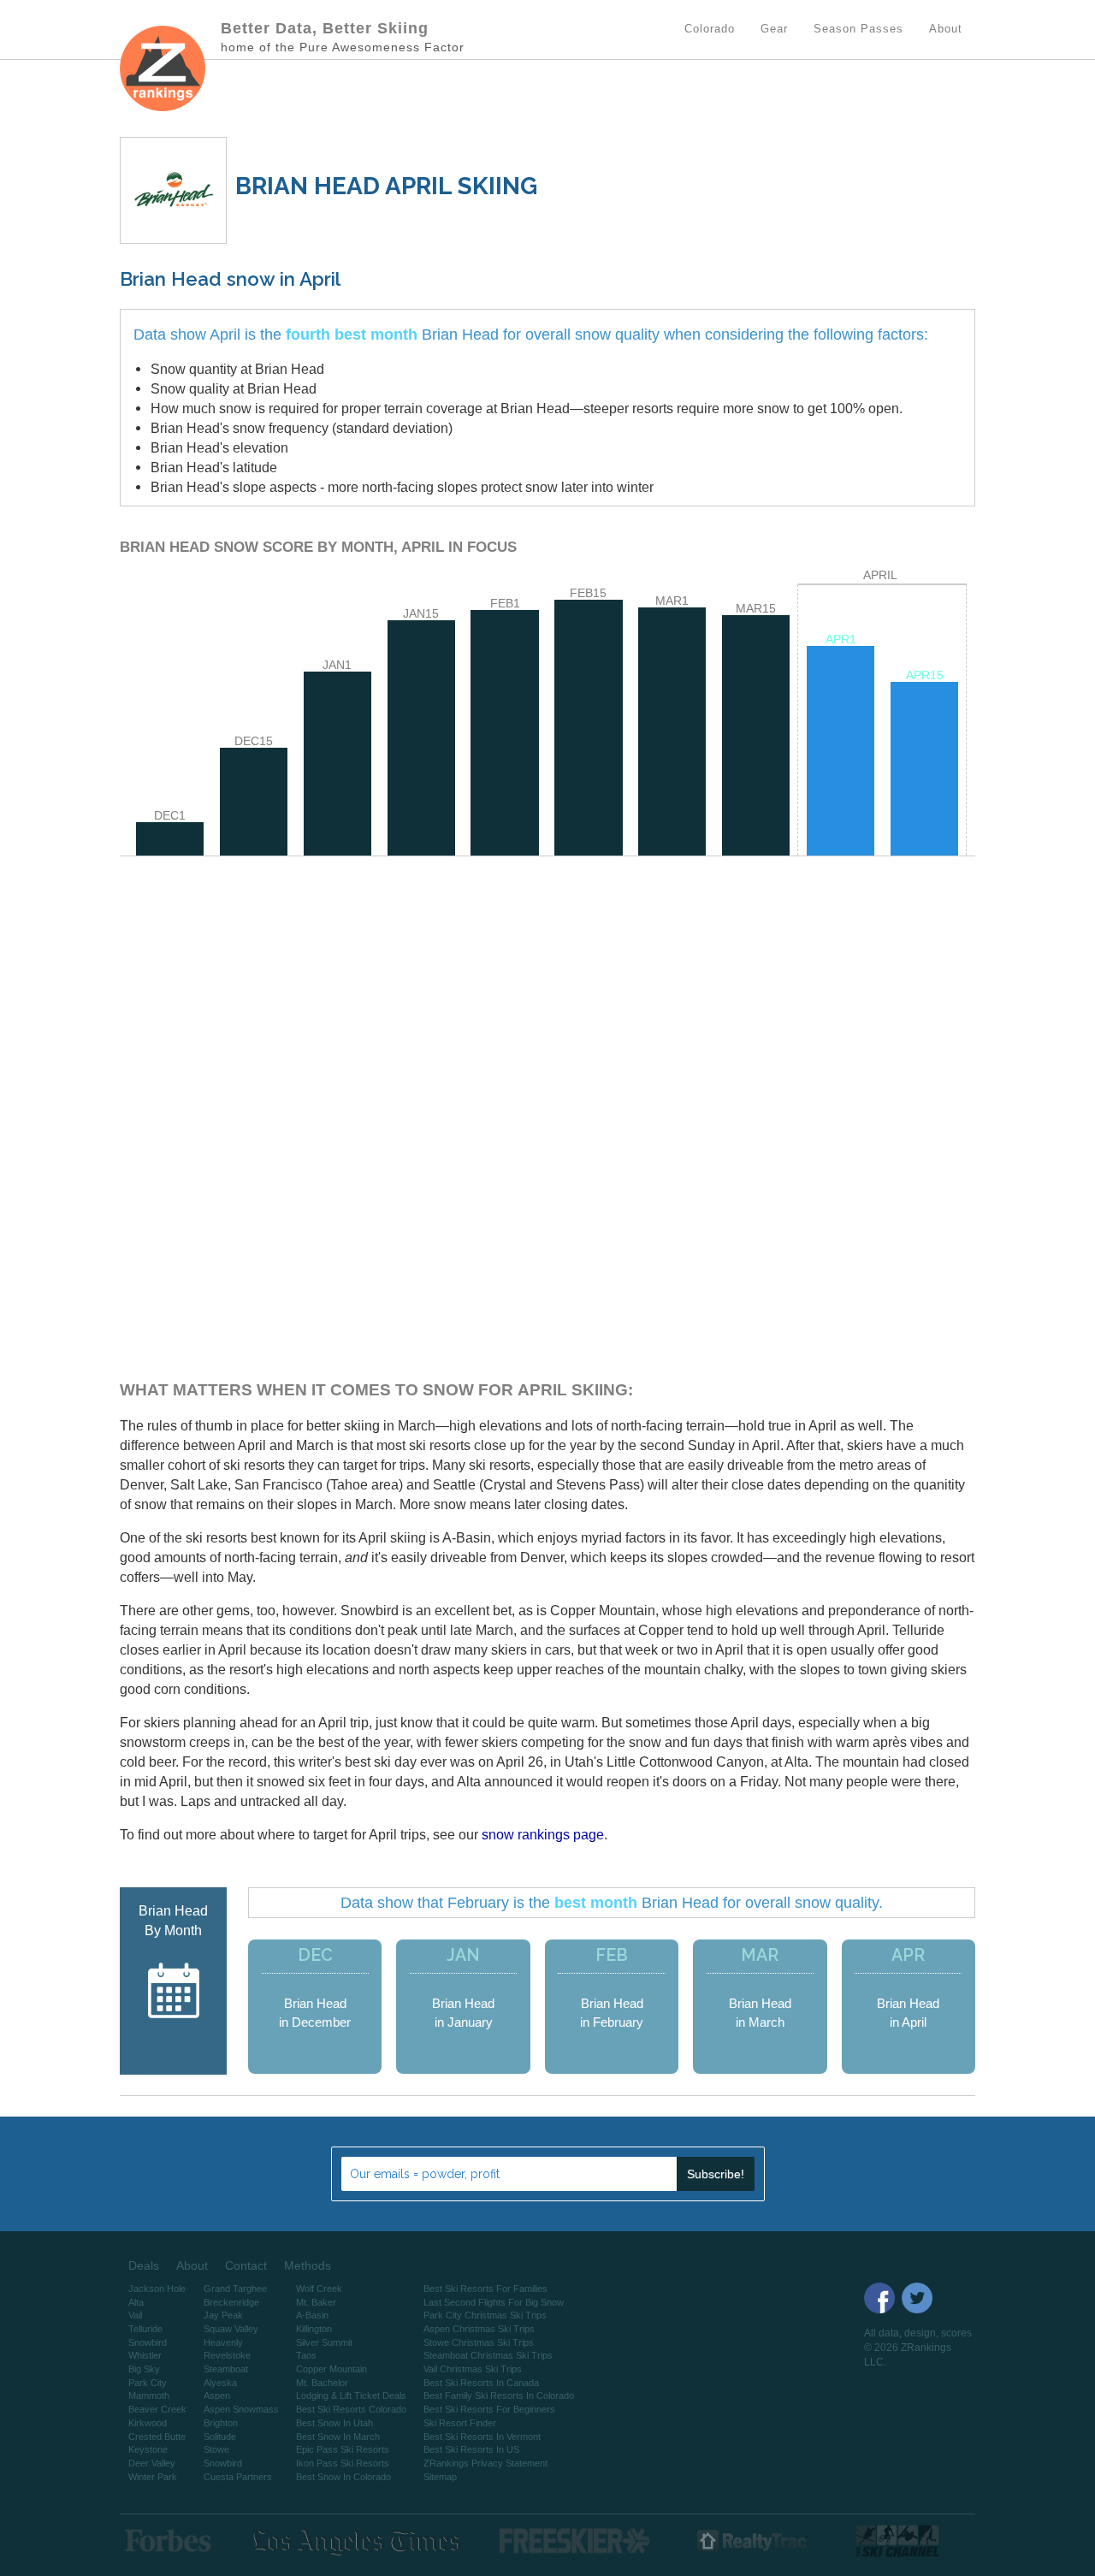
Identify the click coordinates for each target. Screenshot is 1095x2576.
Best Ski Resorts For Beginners (489, 2409)
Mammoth (149, 2395)
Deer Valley (152, 2463)
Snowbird (148, 2342)
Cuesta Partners (238, 2477)
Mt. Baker (316, 2302)
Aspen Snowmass (241, 2409)
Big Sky (144, 2369)
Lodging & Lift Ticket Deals (351, 2395)
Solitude (220, 2437)
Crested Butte (157, 2437)
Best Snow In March (338, 2437)
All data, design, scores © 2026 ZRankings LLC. (918, 2348)
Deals (144, 2265)
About (192, 2265)
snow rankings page (543, 1834)
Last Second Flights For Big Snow (494, 2302)
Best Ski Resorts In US (471, 2449)
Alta (136, 2302)
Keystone (148, 2449)
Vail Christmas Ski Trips (473, 2369)
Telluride (145, 2329)
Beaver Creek (157, 2409)
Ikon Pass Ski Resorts (343, 2463)
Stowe (216, 2449)
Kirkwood (148, 2423)
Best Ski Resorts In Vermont (482, 2437)
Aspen (217, 2395)
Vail (135, 2315)
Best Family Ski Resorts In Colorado (499, 2395)
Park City (148, 2383)
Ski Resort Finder (460, 2423)
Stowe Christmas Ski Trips (479, 2342)
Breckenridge (231, 2302)
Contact (246, 2265)
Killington (314, 2329)
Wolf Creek (319, 2289)
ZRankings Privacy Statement (485, 2463)
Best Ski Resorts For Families (485, 2289)
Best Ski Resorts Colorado (351, 2409)
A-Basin (312, 2315)
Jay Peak (223, 2315)
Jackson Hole (157, 2289)
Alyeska (220, 2383)
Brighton (221, 2423)
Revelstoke (227, 2355)
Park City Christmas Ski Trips (485, 2315)
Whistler (145, 2355)
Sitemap (440, 2477)
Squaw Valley (231, 2329)
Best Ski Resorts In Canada (481, 2383)
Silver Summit (324, 2342)
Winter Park (153, 2477)
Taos (306, 2355)
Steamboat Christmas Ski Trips (488, 2355)
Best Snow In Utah (334, 2423)
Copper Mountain (331, 2369)
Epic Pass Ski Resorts (343, 2449)
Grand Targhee (235, 2289)
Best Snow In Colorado (343, 2477)
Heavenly (223, 2342)
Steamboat (226, 2369)
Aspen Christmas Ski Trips (479, 2329)
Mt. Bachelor (322, 2383)
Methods (308, 2265)
